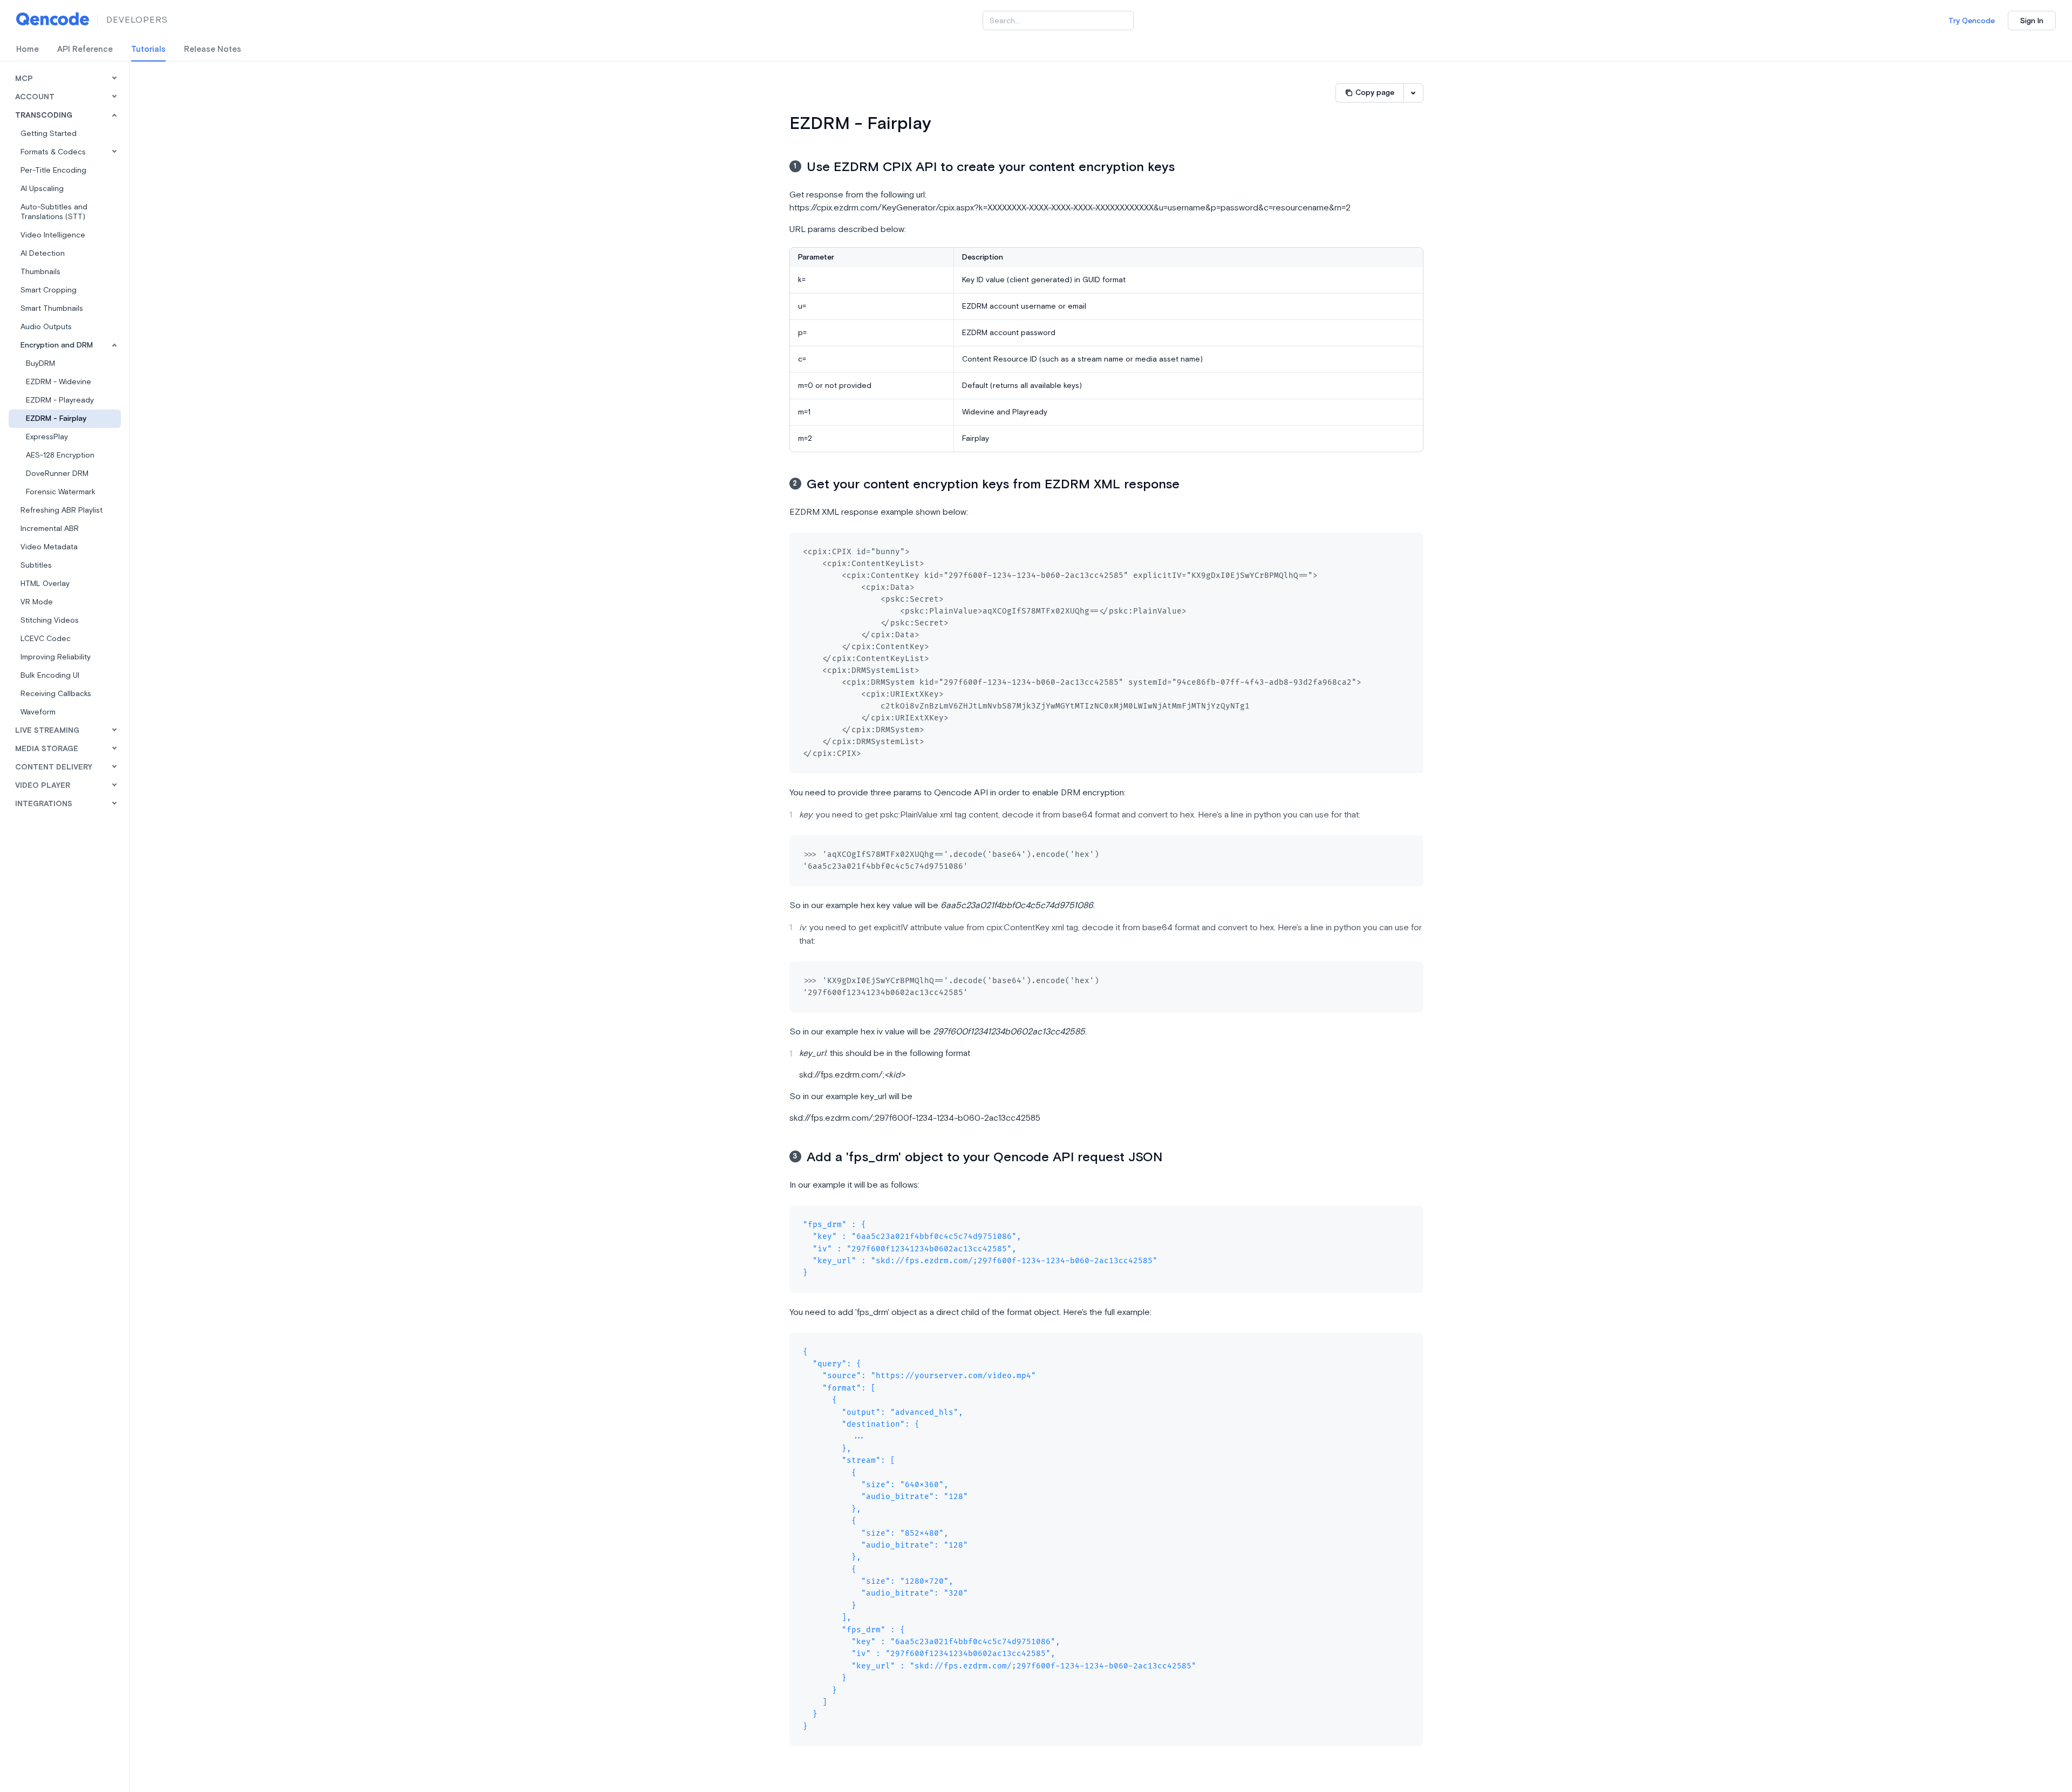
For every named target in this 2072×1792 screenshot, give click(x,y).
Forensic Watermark (61, 492)
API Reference (85, 50)
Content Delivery (54, 767)
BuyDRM (40, 364)
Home (28, 50)
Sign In (2032, 21)
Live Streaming (47, 731)
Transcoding (44, 115)
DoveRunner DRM (57, 474)
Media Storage (47, 749)
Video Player (43, 786)
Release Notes (213, 50)
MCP (24, 79)
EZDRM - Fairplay (56, 419)
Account (35, 97)
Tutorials (148, 50)
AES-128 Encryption (60, 455)
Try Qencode (1972, 21)
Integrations (44, 804)
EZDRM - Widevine (59, 382)
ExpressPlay (47, 437)
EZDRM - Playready (60, 400)
